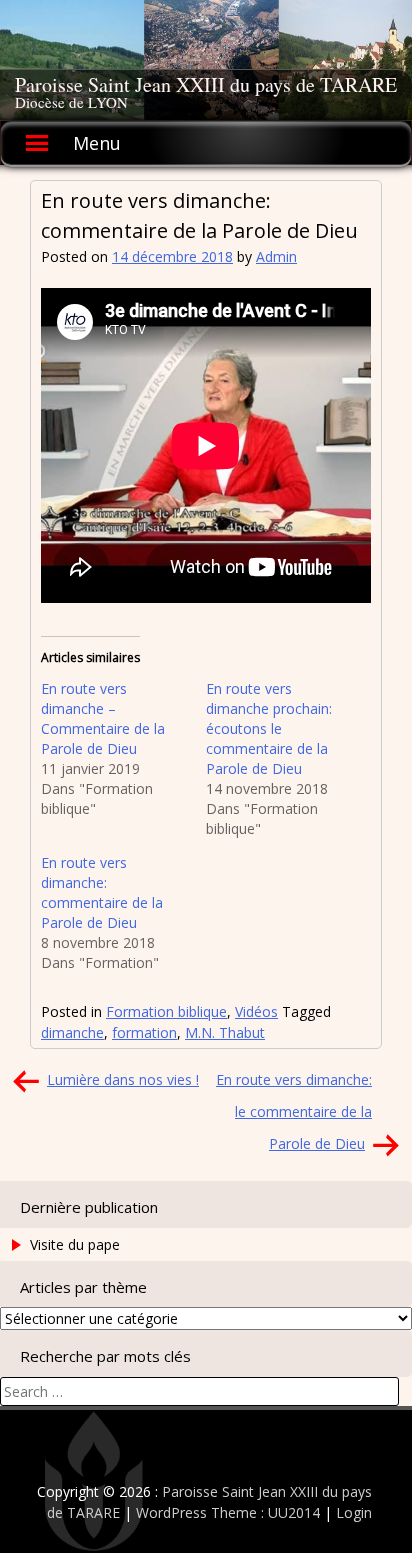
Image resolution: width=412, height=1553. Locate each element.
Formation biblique (166, 1011)
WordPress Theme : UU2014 (228, 1512)
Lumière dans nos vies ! (123, 1079)
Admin (276, 256)
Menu (97, 143)
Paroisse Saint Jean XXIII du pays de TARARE (206, 84)
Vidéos (256, 1011)
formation (144, 1032)
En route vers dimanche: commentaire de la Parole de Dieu (102, 892)
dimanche (72, 1032)
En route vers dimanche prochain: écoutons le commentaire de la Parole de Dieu (269, 728)
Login (354, 1512)
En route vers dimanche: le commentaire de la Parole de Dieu (294, 1111)
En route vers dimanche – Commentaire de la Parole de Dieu (103, 718)
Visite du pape (75, 1244)
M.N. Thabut (225, 1032)
